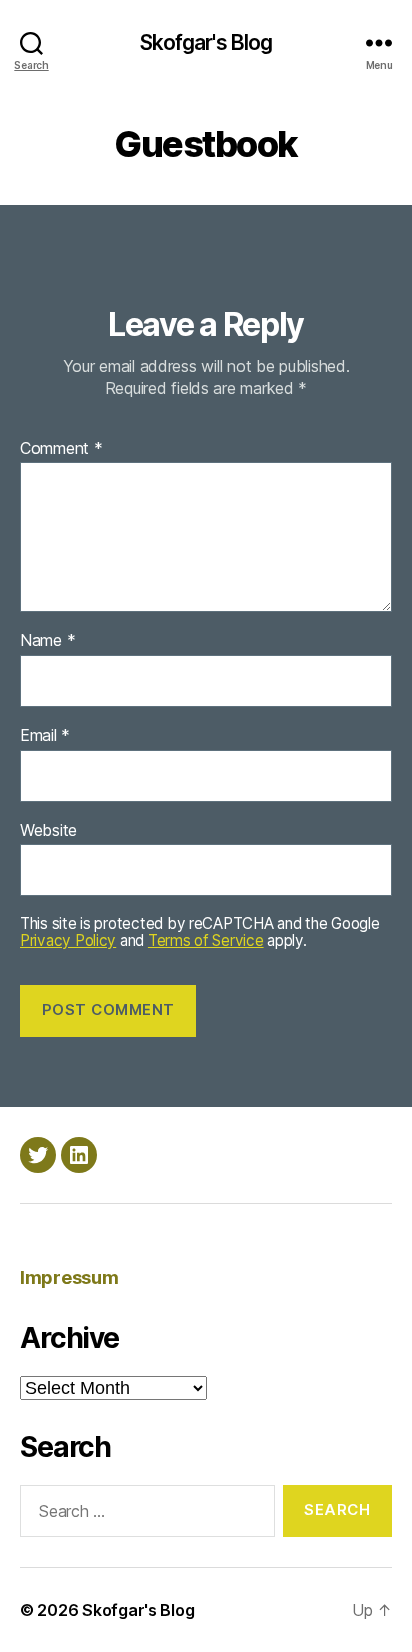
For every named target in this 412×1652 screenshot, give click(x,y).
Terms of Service (206, 940)
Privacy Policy (68, 940)
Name (47, 641)
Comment (61, 449)
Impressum (69, 1277)
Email (45, 736)
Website (48, 831)
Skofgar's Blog (206, 42)
